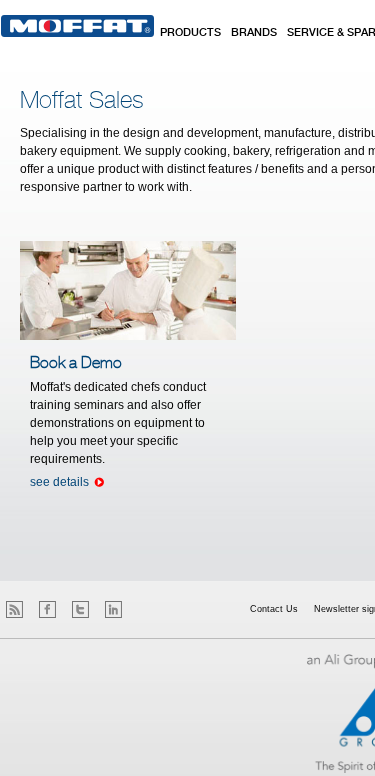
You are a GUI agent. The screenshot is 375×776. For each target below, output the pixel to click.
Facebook (47, 609)
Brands (254, 33)
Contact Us (274, 609)
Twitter (80, 609)
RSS (14, 609)
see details (59, 482)
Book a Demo (76, 363)
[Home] (77, 26)
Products (190, 33)
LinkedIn (113, 609)
